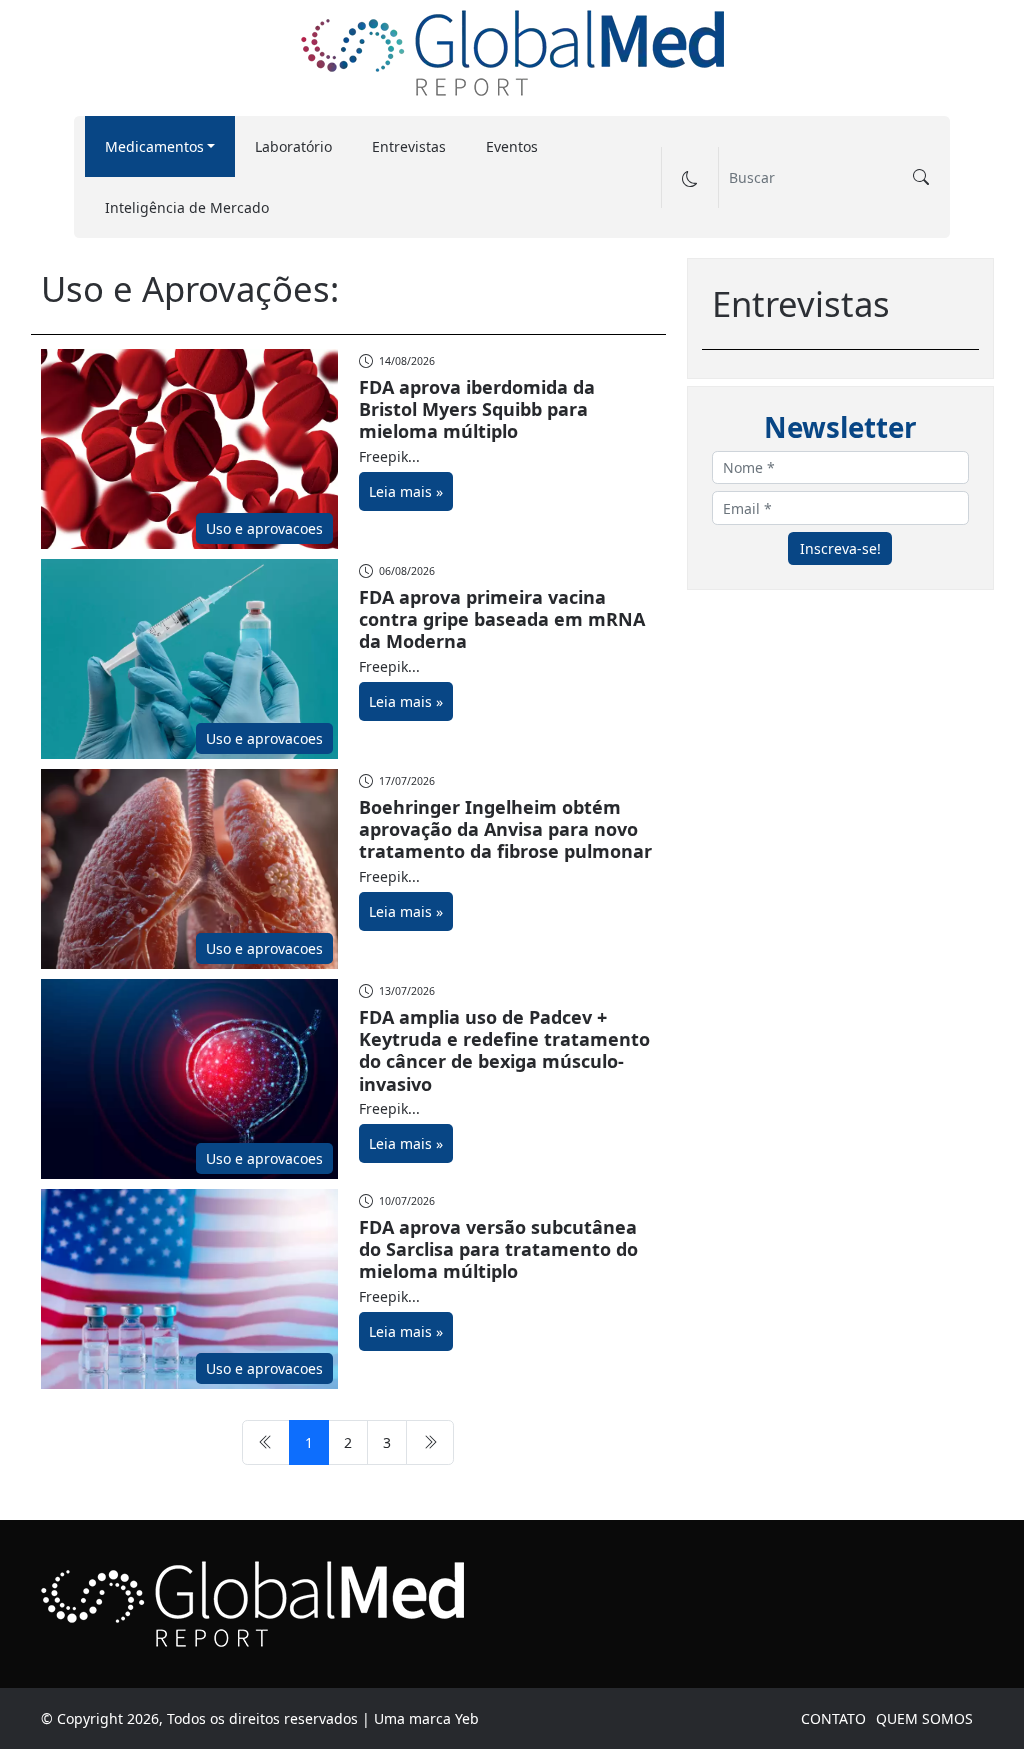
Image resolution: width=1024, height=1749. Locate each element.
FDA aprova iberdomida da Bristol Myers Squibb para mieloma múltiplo (477, 409)
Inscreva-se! (840, 548)
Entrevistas (409, 146)
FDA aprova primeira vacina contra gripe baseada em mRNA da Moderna (502, 619)
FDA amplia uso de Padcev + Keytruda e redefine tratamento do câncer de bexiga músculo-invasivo (504, 1050)
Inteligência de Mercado (187, 207)
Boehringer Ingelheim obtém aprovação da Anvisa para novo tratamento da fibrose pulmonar (505, 829)
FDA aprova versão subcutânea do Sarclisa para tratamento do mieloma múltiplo (498, 1249)
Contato (833, 1718)
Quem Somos (924, 1718)
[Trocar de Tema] (689, 177)
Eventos (512, 146)
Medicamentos (154, 146)
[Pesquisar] (920, 177)
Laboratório (293, 146)
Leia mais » (406, 491)
